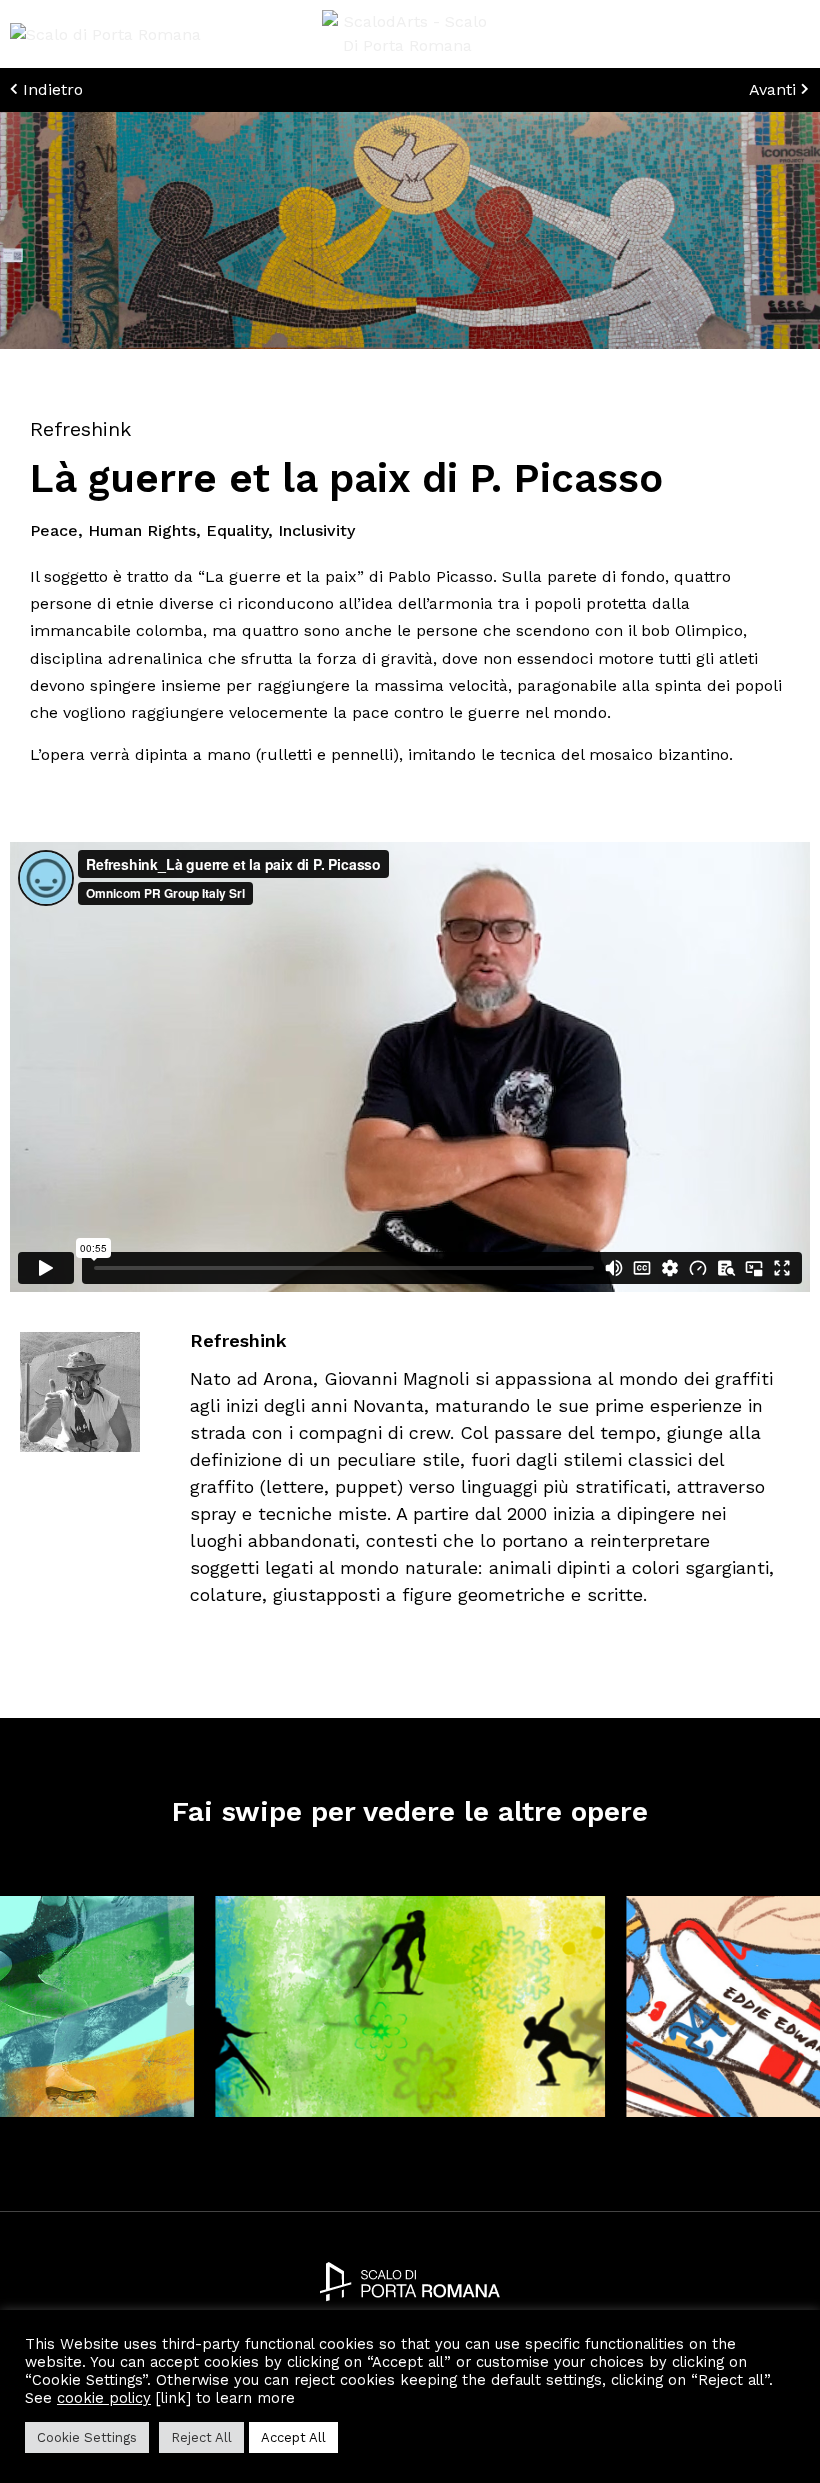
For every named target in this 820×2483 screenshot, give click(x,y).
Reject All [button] (201, 2437)
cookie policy (104, 2398)
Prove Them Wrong (703, 2128)
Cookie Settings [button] (87, 2437)
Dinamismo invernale (297, 2128)
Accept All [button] (293, 2437)
